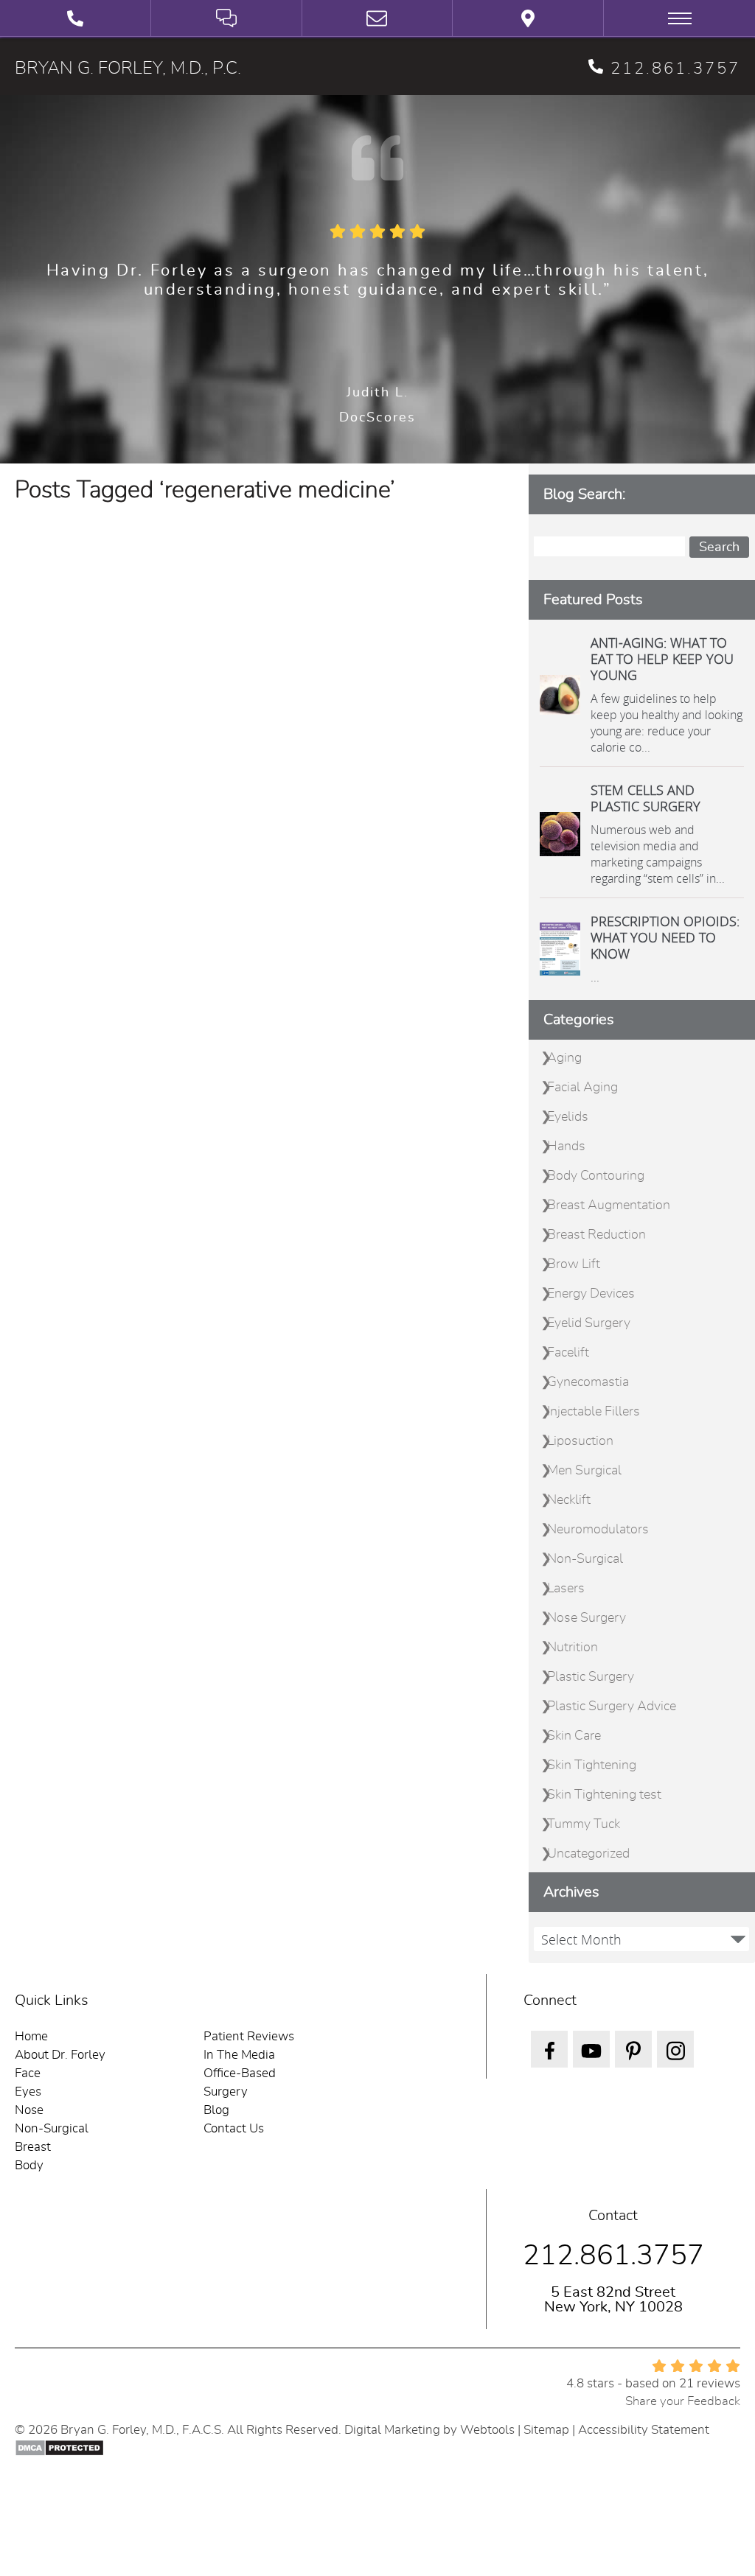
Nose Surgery (587, 1618)
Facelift (568, 1353)
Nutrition (573, 1648)
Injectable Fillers (594, 1412)
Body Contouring (596, 1176)
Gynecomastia (588, 1382)
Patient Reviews (249, 2036)
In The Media (239, 2055)
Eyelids (568, 1117)
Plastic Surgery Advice (612, 1707)
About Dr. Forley (60, 2055)
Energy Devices (591, 1294)
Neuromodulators (598, 1530)
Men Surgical (584, 1471)
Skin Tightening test (604, 1795)
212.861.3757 (675, 69)
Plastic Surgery (591, 1677)
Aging (564, 1058)
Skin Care (574, 1736)
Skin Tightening (592, 1765)
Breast (33, 2147)
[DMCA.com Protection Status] (59, 2447)
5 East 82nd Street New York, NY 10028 (613, 2300)
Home (31, 2036)
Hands (566, 1147)
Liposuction (580, 1441)
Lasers (566, 1589)
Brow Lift (574, 1264)
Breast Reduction (596, 1235)
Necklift (569, 1500)
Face (28, 2073)
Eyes (28, 2092)
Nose (29, 2110)
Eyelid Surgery (589, 1323)
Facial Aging (582, 1088)
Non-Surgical (585, 1559)
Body (29, 2165)
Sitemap (546, 2430)
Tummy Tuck (584, 1824)
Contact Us (234, 2128)
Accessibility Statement (644, 2430)
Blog (216, 2110)
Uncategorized (588, 1854)
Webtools (487, 2430)
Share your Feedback (683, 2401)
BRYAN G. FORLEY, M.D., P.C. (128, 69)
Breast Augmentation (609, 1205)
